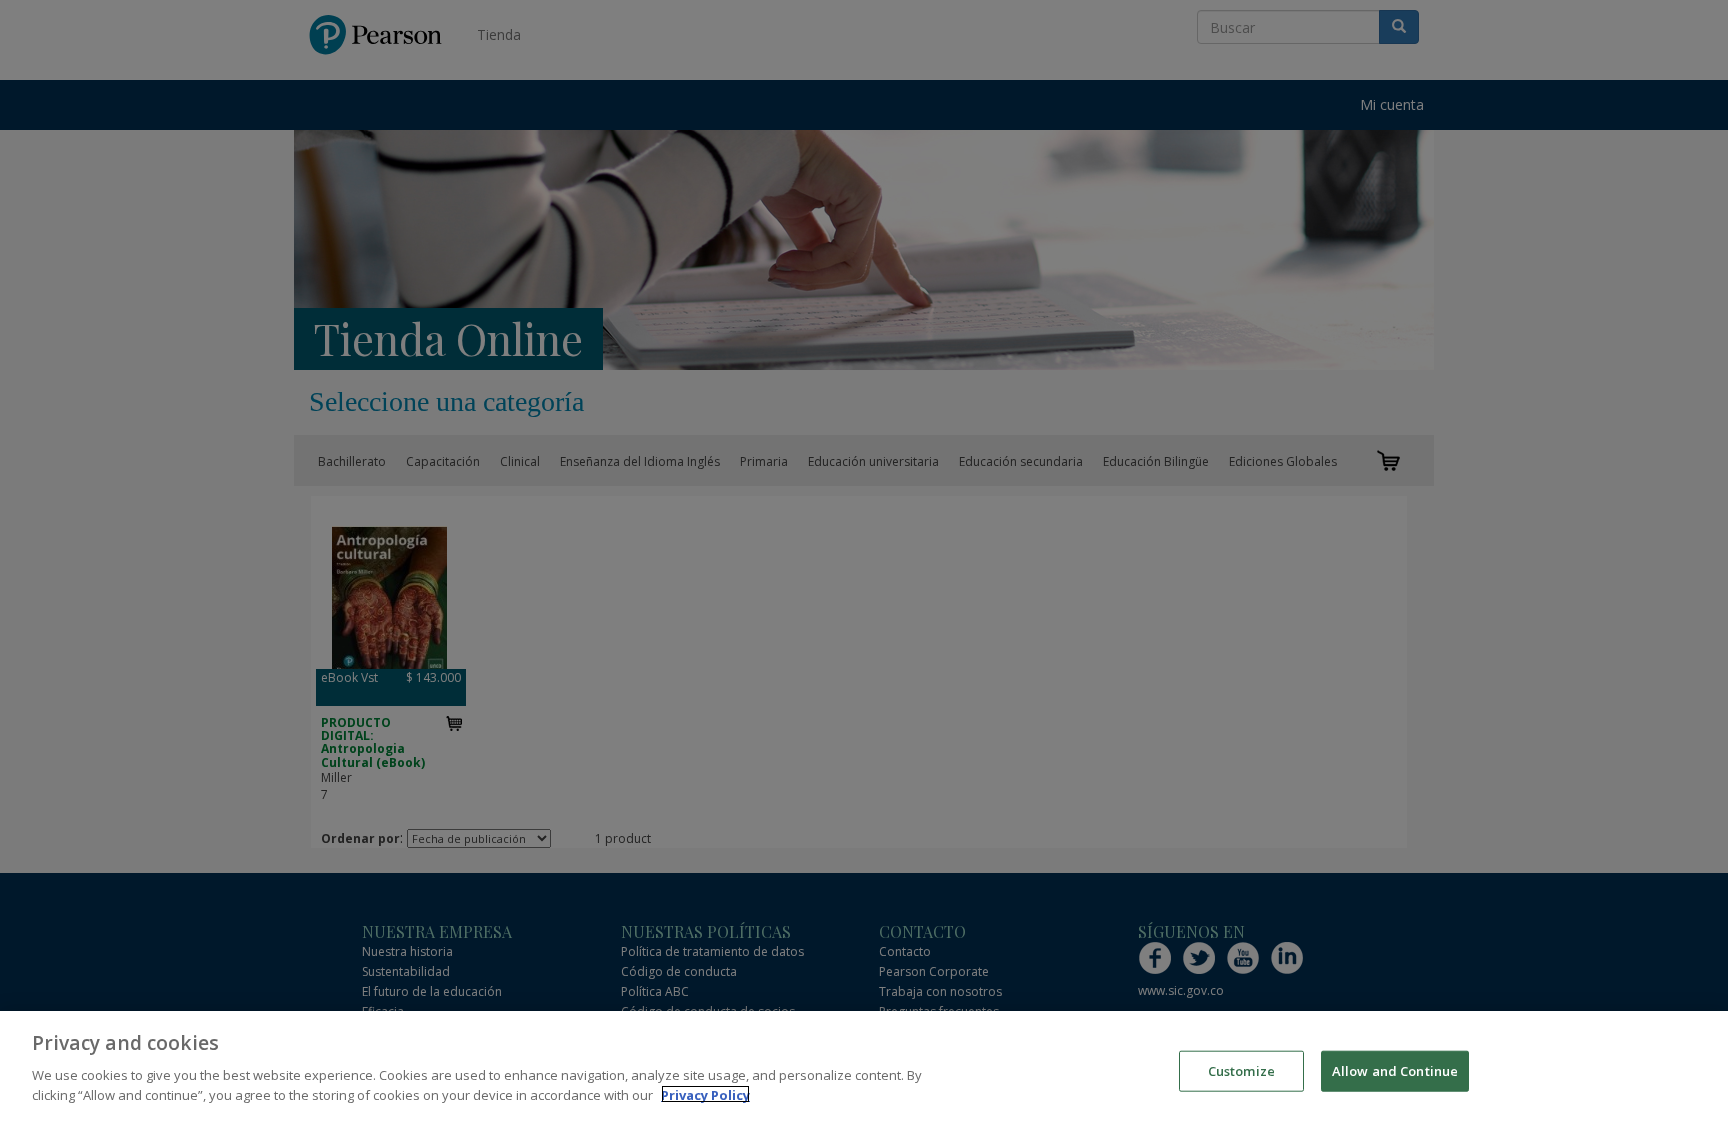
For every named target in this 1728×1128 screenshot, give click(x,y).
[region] (864, 1069)
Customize (1241, 1070)
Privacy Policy (705, 1094)
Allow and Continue (1395, 1070)
